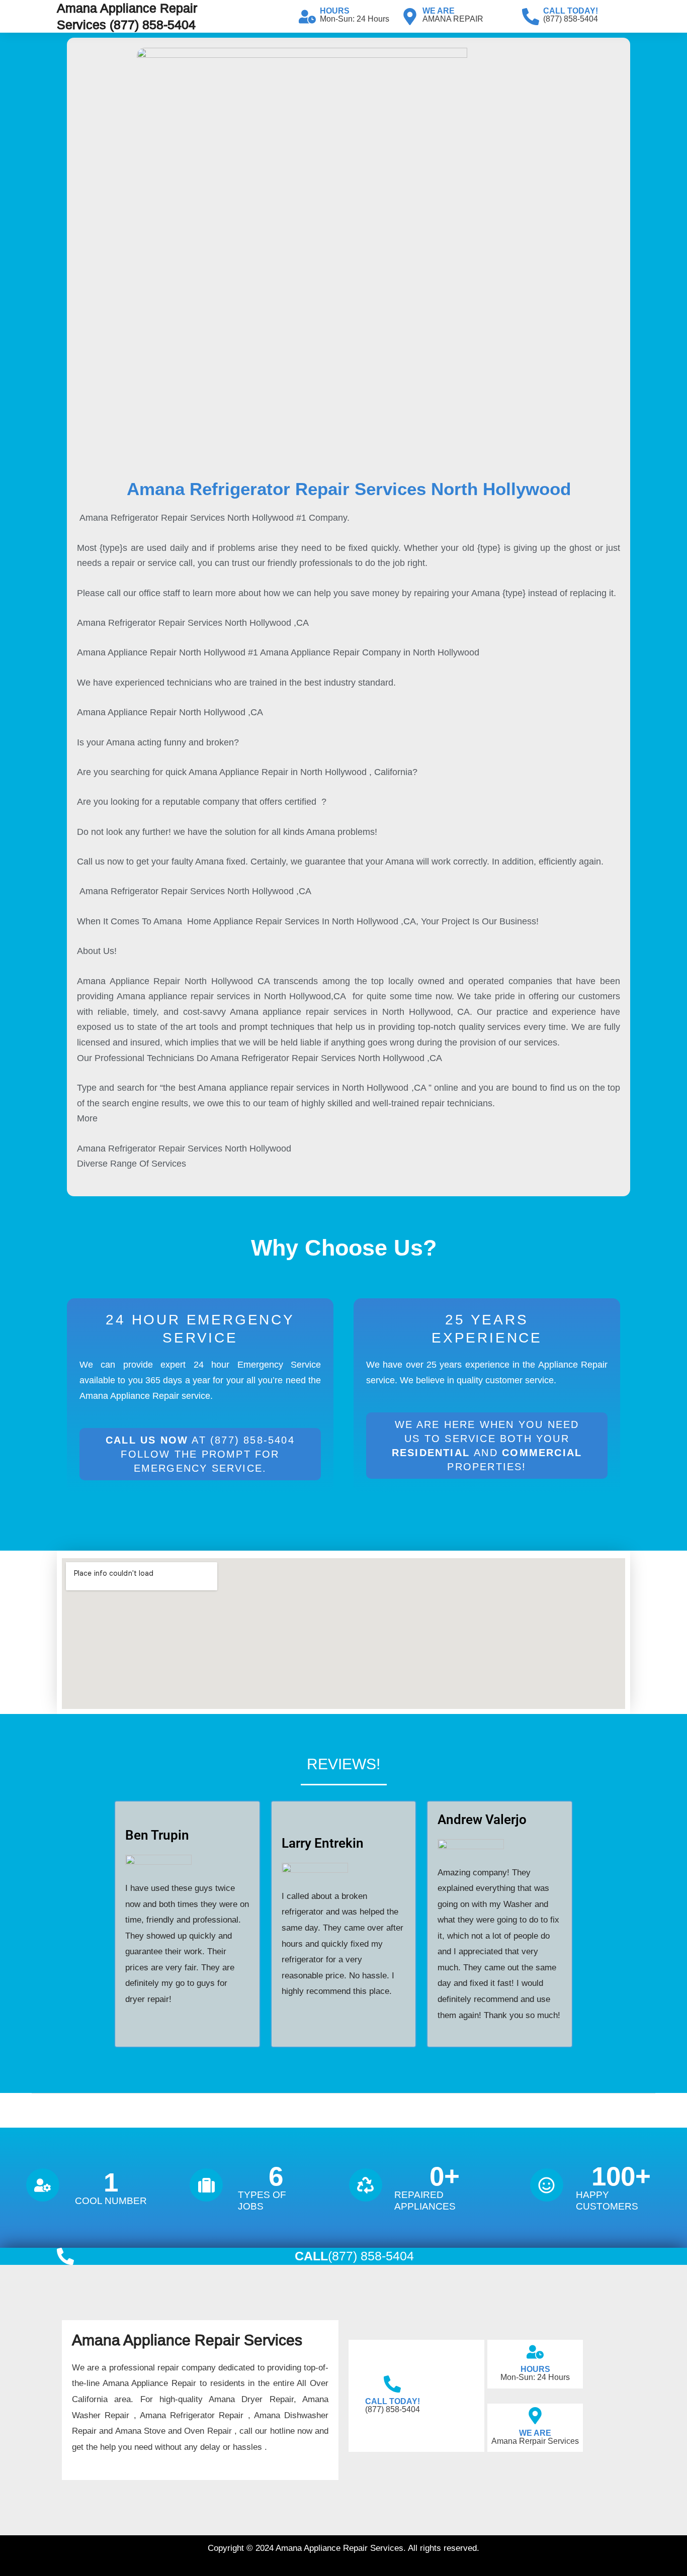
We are (439, 11)
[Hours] (307, 17)
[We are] (410, 17)
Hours (335, 11)
